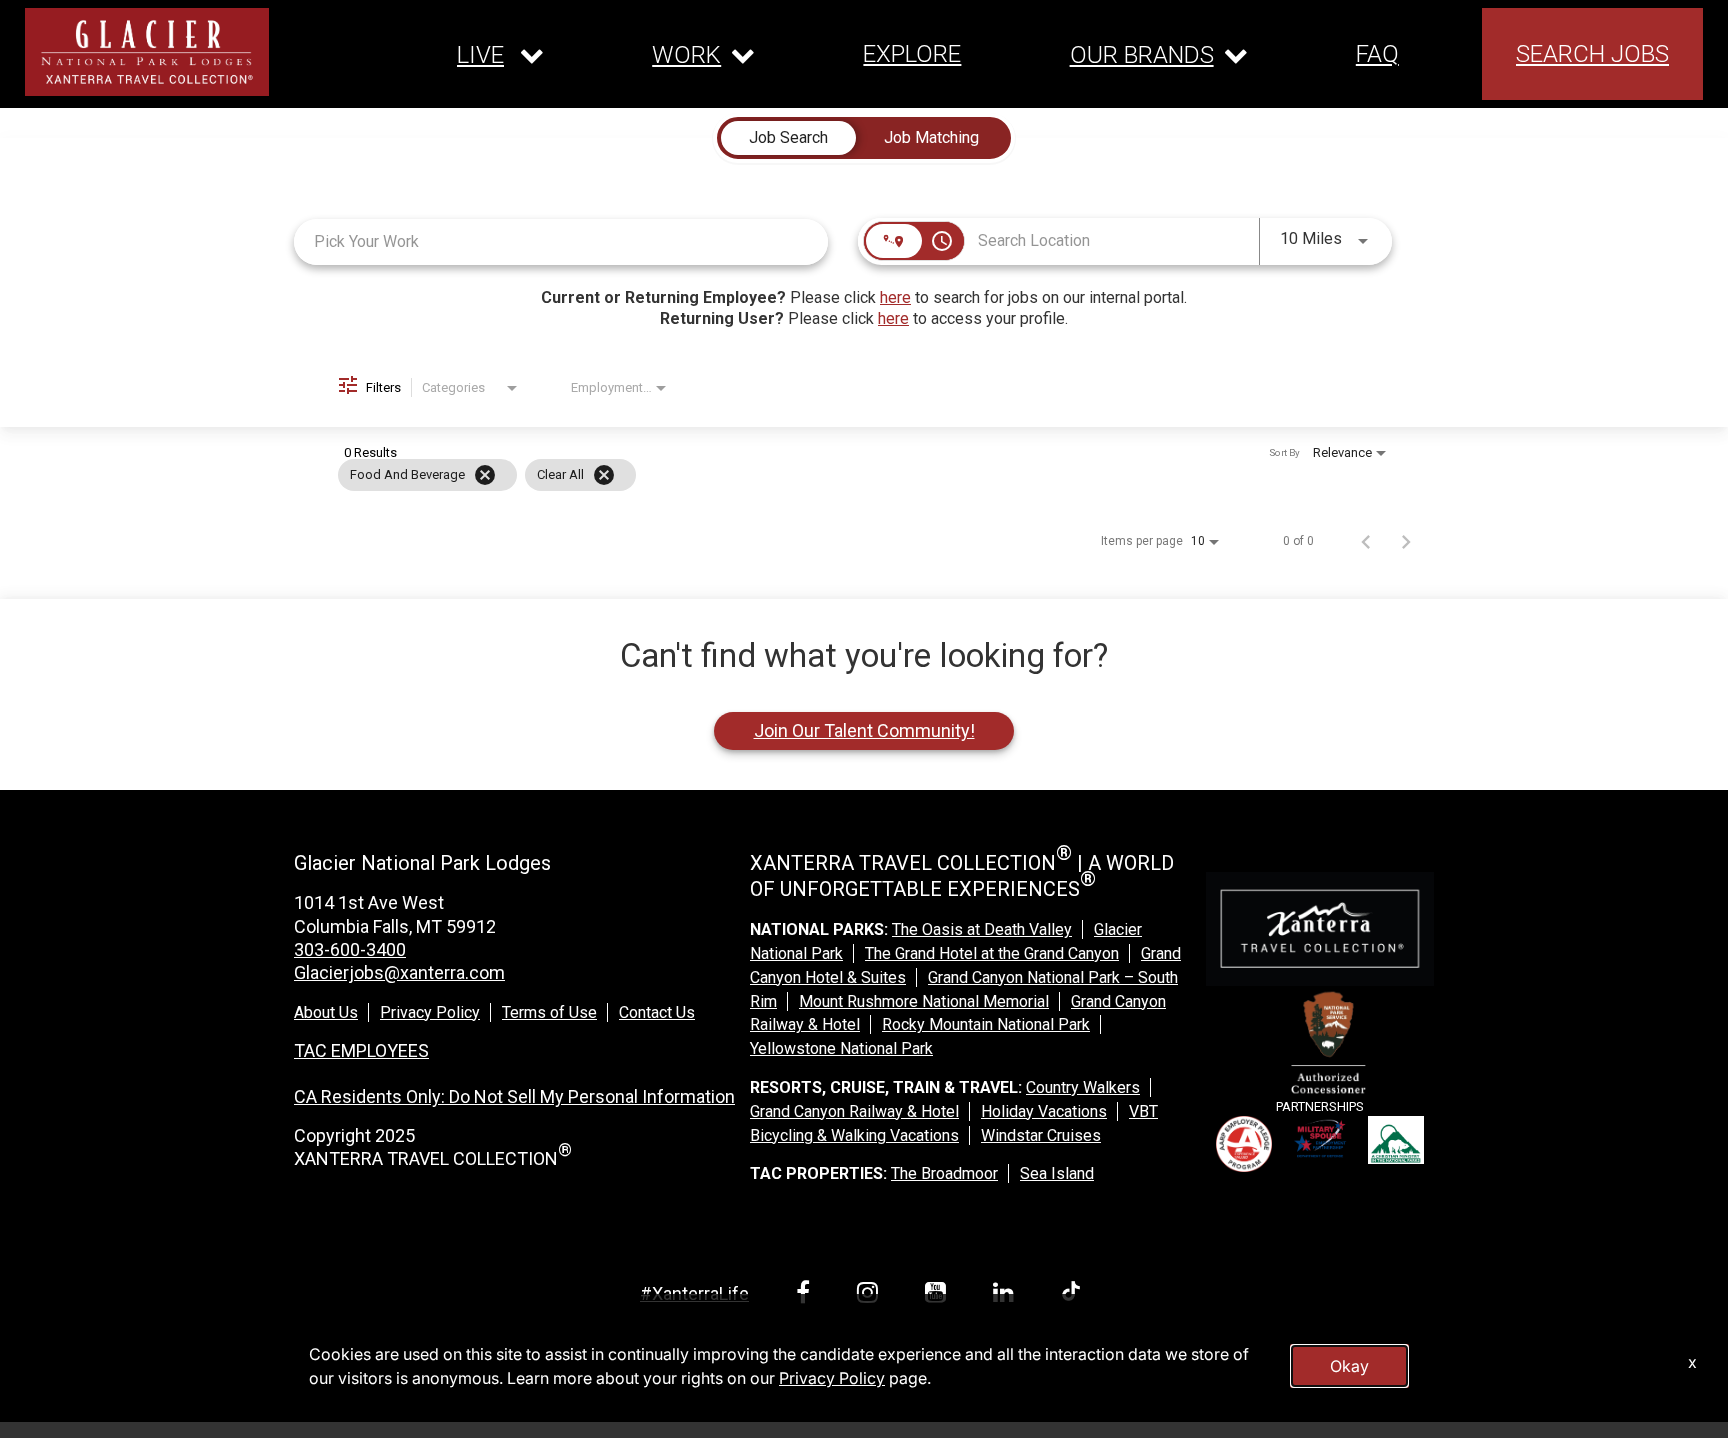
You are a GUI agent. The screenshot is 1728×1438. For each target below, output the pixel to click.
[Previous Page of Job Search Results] (1366, 541)
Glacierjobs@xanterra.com (399, 972)
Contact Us (657, 1012)
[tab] (788, 138)
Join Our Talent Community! (864, 730)
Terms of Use (549, 1012)
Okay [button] (1349, 1366)
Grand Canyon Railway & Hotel (854, 1111)
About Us (326, 1012)
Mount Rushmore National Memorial (924, 1001)
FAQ (1377, 54)
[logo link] (147, 52)
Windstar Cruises (1041, 1135)
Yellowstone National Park (841, 1048)
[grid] (825, 475)
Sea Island (1057, 1173)
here (895, 297)
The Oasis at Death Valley (982, 929)
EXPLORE (912, 54)
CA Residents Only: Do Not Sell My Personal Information (514, 1096)
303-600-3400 (350, 949)
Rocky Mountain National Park (986, 1024)
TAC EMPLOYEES (361, 1050)
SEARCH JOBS (1592, 54)
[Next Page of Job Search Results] (1406, 541)
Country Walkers (1083, 1087)
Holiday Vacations (1044, 1111)
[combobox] (561, 241)
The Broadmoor (944, 1173)
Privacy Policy (430, 1012)
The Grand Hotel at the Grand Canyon (992, 953)
